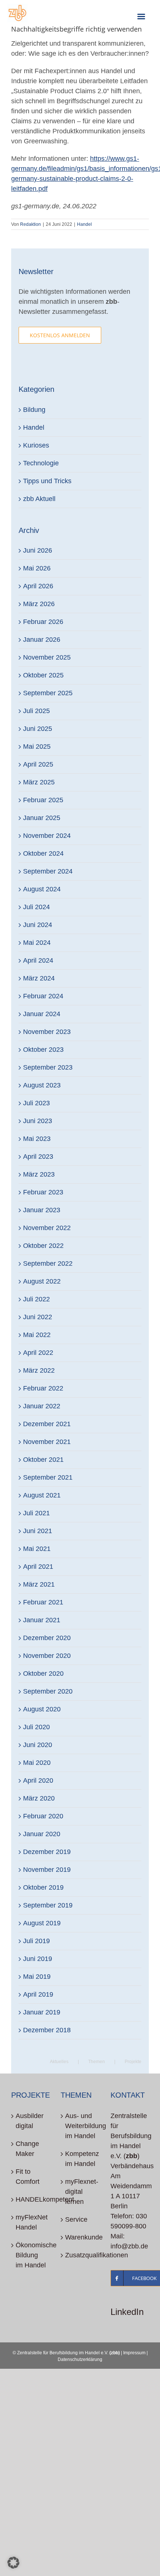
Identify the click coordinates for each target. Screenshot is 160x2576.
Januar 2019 (42, 2012)
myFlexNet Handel (31, 2222)
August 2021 (42, 1495)
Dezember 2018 (47, 2030)
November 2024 (47, 836)
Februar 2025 (43, 800)
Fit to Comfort (28, 2177)
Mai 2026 (37, 568)
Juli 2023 (36, 1103)
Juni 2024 (38, 925)
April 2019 (38, 1994)
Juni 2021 (38, 1531)
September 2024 (48, 871)
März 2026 (39, 604)
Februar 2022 (43, 1388)
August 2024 (42, 889)
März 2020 (39, 1798)
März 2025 (39, 782)
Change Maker (27, 2149)
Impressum (134, 2353)
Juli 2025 (36, 711)
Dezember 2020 (47, 1638)
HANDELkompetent (31, 2199)
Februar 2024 (43, 996)
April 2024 (38, 960)
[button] (13, 2563)
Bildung (34, 410)
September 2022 (48, 1263)
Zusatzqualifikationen (80, 2255)
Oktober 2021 (43, 1460)
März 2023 (39, 1174)
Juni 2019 (38, 1959)
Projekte (133, 2062)
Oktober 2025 (43, 675)
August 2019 (42, 1923)
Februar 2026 (43, 622)
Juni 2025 (38, 729)
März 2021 (39, 1584)
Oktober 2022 (43, 1246)
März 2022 (39, 1370)
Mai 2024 (37, 943)
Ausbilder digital (30, 2121)
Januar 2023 (42, 1210)
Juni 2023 (38, 1121)
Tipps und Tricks (47, 481)
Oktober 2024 (43, 853)
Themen (97, 2062)
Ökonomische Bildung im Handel (31, 2255)
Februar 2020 (43, 1816)
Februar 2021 (43, 1602)
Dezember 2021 (47, 1424)
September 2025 (48, 693)
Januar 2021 (42, 1620)
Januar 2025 (42, 818)
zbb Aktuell (39, 499)
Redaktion (31, 224)
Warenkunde (80, 2237)
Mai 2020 (37, 1763)
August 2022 (42, 1281)
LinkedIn (127, 2312)
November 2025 (47, 657)
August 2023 (42, 1085)
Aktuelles (59, 2062)
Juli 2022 (36, 1299)
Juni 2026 (38, 550)
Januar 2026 (42, 640)
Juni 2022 (38, 1317)
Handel (84, 224)
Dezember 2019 (47, 1852)
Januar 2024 (42, 1014)
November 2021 (47, 1442)
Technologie (41, 463)
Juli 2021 (36, 1513)
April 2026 (38, 586)
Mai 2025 (37, 747)
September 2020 (48, 1691)
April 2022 (38, 1353)
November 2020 (47, 1656)
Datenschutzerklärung (80, 2359)
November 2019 (47, 1870)
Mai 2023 (37, 1139)
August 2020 (42, 1709)
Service (76, 2219)
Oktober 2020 (43, 1674)
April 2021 (38, 1567)
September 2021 (48, 1477)
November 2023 (47, 1032)
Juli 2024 (36, 907)
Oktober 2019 (43, 1887)
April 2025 (38, 764)
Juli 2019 (36, 1941)
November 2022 (47, 1228)
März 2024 (39, 978)
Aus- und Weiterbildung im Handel (80, 2126)
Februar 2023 (43, 1192)
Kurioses (36, 445)
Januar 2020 (42, 1834)
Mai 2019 (37, 1977)
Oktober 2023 (43, 1050)
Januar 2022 (42, 1406)
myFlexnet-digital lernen (80, 2192)
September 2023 (48, 1067)
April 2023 (38, 1157)
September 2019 (48, 1905)
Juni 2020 (38, 1745)
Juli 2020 (36, 1727)
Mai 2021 (37, 1549)
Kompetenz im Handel (80, 2159)
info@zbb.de (129, 2246)
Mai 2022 (37, 1335)
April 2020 (38, 1780)
